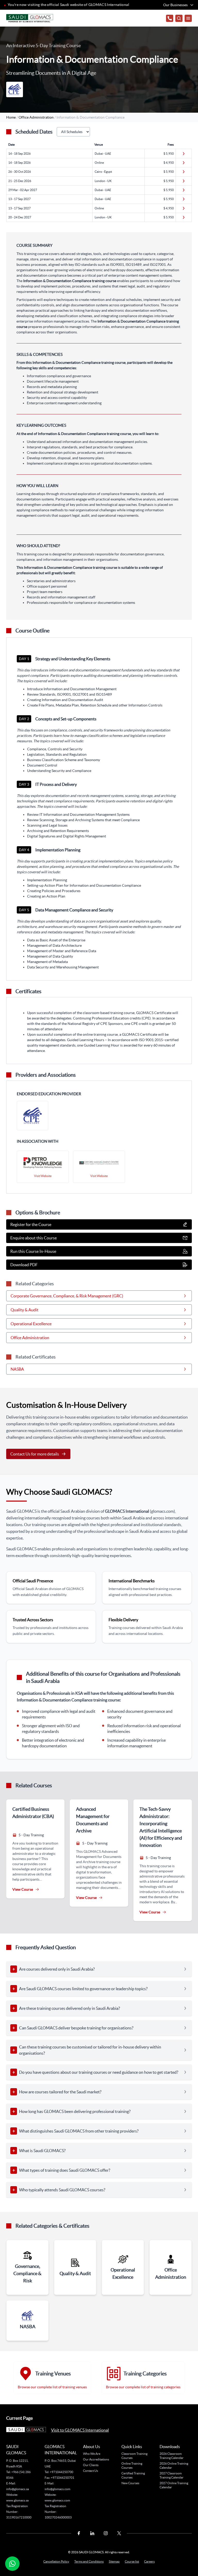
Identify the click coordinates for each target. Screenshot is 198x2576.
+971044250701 (63, 2478)
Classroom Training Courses (134, 2456)
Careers (149, 2561)
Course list (132, 2561)
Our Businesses (175, 5)
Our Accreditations (96, 2459)
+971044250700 (61, 2472)
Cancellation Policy (56, 2561)
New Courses (130, 2483)
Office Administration (36, 117)
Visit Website (43, 1176)
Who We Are (92, 2454)
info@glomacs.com (57, 2489)
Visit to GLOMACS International (80, 2430)
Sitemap (114, 2561)
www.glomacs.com (57, 2500)
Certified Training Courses (133, 2475)
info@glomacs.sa (18, 2489)
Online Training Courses (132, 2466)
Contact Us (90, 2471)
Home (11, 117)
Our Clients (91, 2465)
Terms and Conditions (89, 2561)
